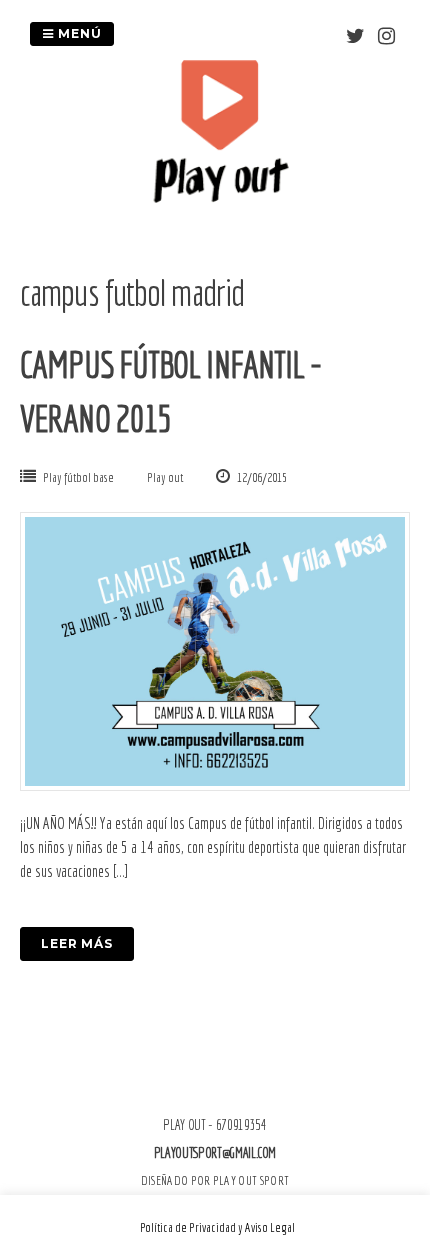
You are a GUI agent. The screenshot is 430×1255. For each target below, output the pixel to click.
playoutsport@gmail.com (215, 1153)
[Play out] (220, 197)
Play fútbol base (78, 477)
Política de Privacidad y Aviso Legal (217, 1227)
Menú (78, 33)
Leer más (77, 943)
